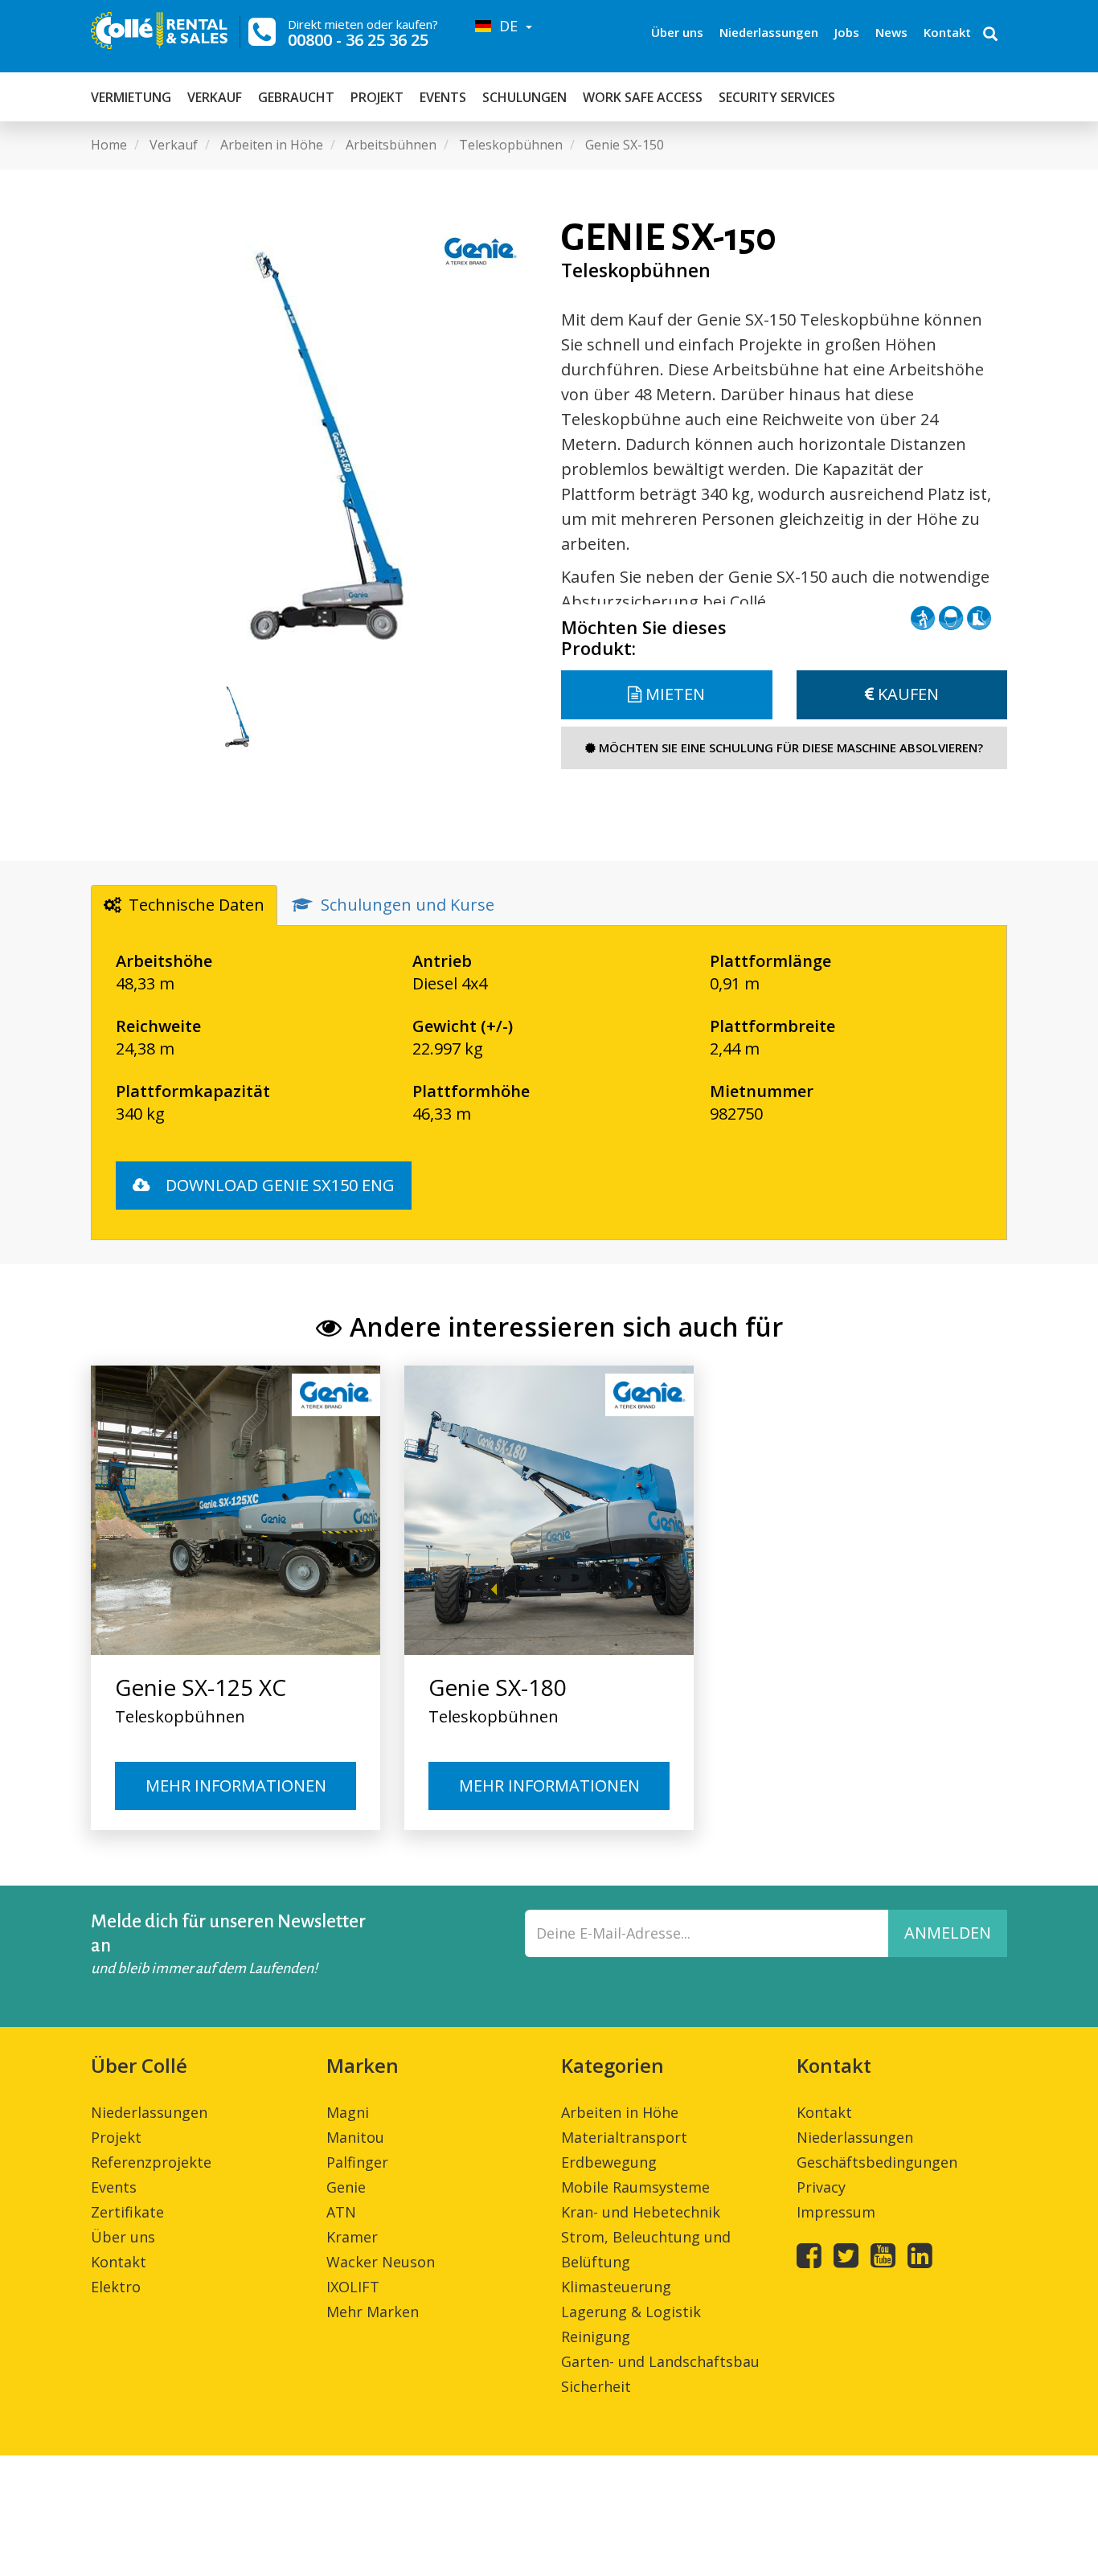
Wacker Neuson (381, 2262)
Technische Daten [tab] (197, 905)
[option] (314, 441)
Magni (348, 2112)
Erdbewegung (609, 2162)
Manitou (355, 2137)
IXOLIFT (353, 2287)
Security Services (777, 97)
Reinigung (596, 2336)
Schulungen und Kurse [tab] (408, 905)
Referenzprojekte (151, 2162)
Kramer (352, 2237)
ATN (341, 2212)
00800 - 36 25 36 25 (358, 40)
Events (443, 97)
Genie (346, 2187)
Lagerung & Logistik (631, 2312)
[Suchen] (990, 35)
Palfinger (357, 2162)
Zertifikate (127, 2212)
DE (506, 26)
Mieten (673, 694)
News (891, 32)
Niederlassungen (769, 32)
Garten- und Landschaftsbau (660, 2361)
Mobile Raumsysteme (635, 2187)
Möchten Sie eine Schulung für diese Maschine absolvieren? (789, 747)
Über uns (677, 32)
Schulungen (524, 97)
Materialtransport (624, 2137)
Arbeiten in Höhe (620, 2112)
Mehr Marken (373, 2312)
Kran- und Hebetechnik (641, 2212)
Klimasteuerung (616, 2287)
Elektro (116, 2287)
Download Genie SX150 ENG (278, 1185)
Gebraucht (296, 97)
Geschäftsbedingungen (877, 2162)
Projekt (377, 97)
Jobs (847, 32)
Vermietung (131, 97)
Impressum (836, 2212)
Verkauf (215, 97)
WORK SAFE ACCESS (643, 97)
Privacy (821, 2187)
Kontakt (947, 32)
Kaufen (906, 694)
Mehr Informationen (236, 1786)
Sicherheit (596, 2386)
